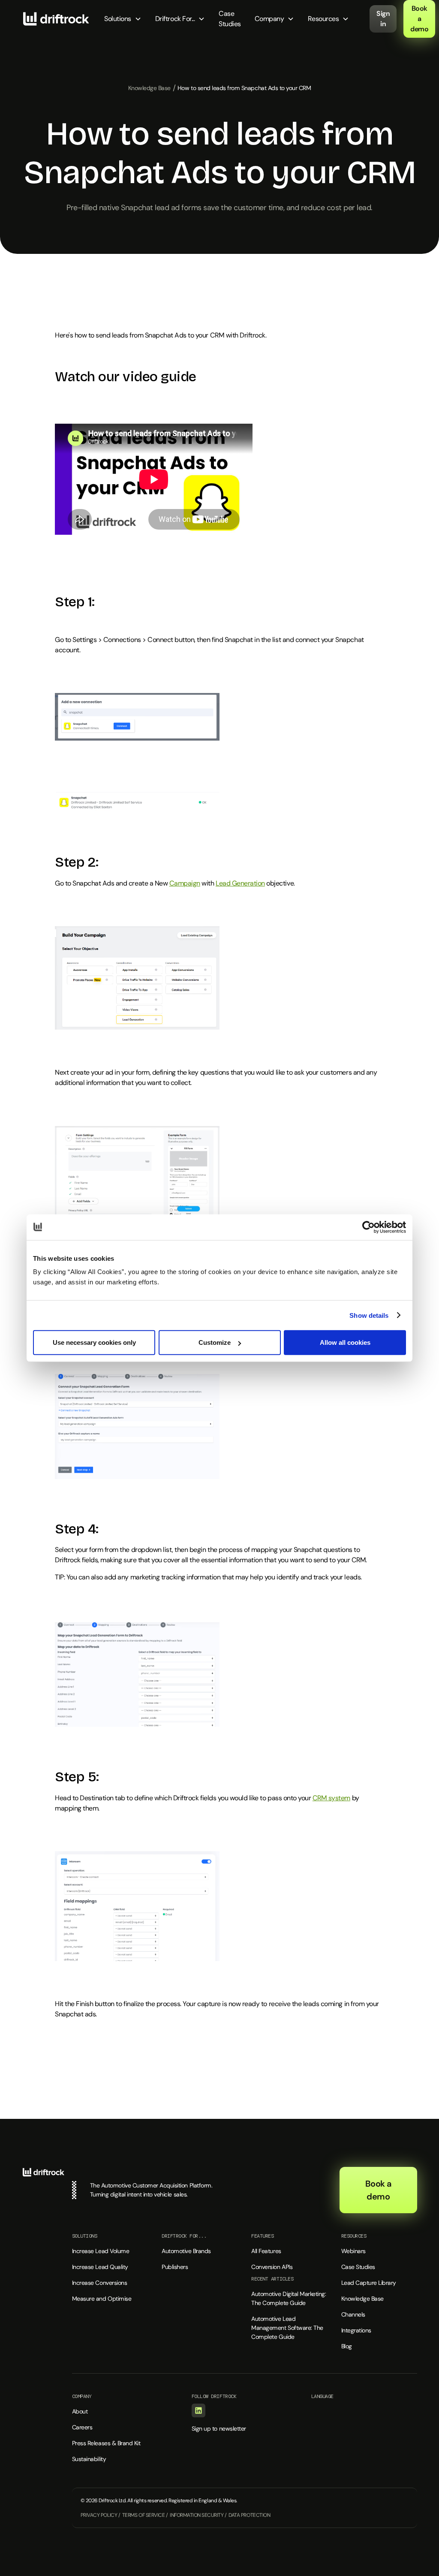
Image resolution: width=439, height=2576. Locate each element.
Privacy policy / (100, 2515)
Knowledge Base (149, 88)
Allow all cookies (345, 1342)
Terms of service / (145, 2515)
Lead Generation (240, 883)
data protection (249, 2515)
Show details (369, 1315)
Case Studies (230, 19)
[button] (123, 19)
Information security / (198, 2515)
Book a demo (419, 19)
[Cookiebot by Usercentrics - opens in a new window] (368, 1227)
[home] (56, 19)
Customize (215, 1342)
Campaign (185, 883)
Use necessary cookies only (94, 1342)
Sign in (383, 19)
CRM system (331, 1798)
